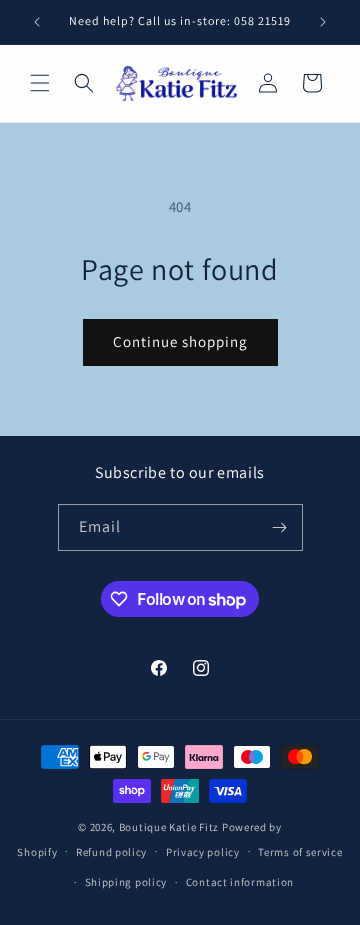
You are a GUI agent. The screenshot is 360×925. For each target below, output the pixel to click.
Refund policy (111, 852)
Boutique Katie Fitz (169, 827)
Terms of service (300, 852)
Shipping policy (126, 882)
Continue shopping (180, 341)
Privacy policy (203, 852)
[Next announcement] (323, 22)
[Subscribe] (280, 527)
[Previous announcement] (37, 22)
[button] (40, 83)
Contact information (240, 882)
